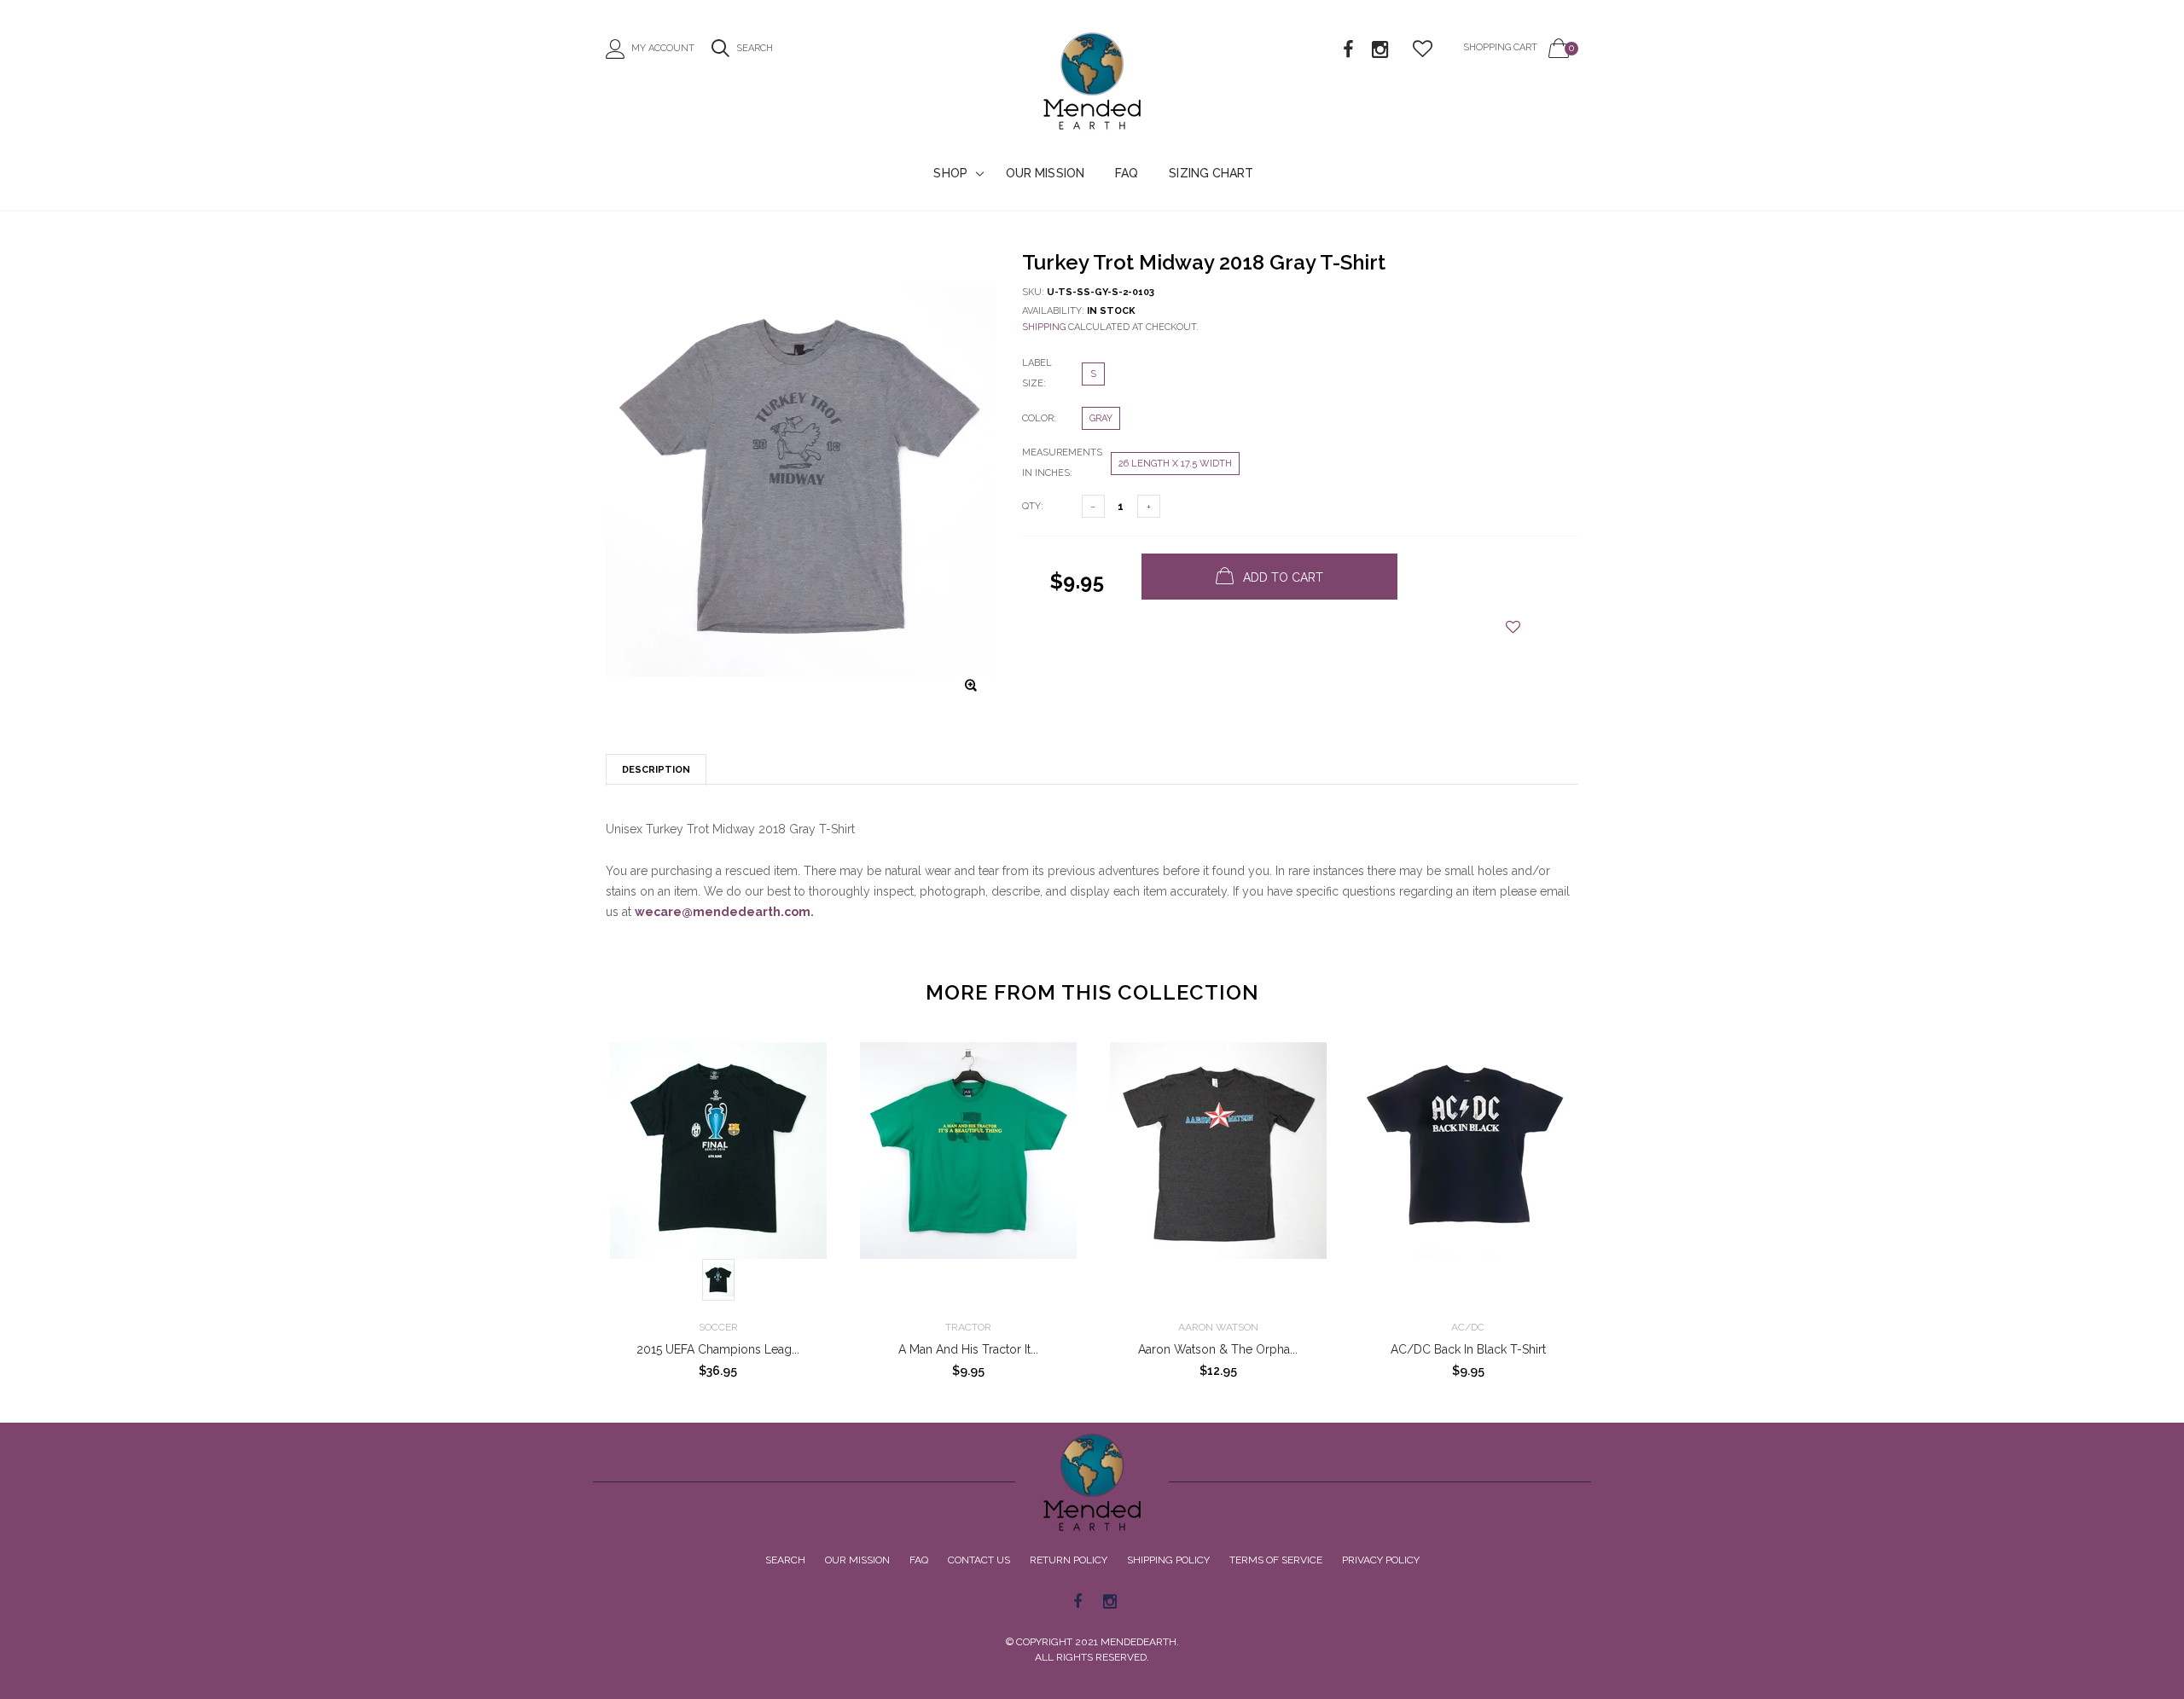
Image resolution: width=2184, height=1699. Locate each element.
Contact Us (979, 1560)
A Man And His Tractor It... (968, 1349)
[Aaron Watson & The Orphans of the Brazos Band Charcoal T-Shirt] (1218, 1174)
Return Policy (1069, 1560)
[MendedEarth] (1092, 1482)
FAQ (1127, 173)
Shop (950, 173)
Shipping (1044, 327)
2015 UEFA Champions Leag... (718, 1349)
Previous (569, 1203)
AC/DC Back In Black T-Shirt (1468, 1349)
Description (656, 770)
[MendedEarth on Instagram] (1380, 50)
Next (1615, 1203)
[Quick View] (806, 1098)
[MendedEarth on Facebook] (1348, 50)
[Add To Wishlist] (1513, 627)
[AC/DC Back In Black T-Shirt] (1468, 1174)
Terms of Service (1276, 1560)
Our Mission (1045, 173)
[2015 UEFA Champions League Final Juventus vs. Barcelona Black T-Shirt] (718, 1174)
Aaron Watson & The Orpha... (1218, 1349)
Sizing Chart (1211, 173)
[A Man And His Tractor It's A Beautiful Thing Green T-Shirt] (968, 1174)
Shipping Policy (1168, 1560)
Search (785, 1560)
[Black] (718, 1280)
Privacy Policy (1381, 1560)
